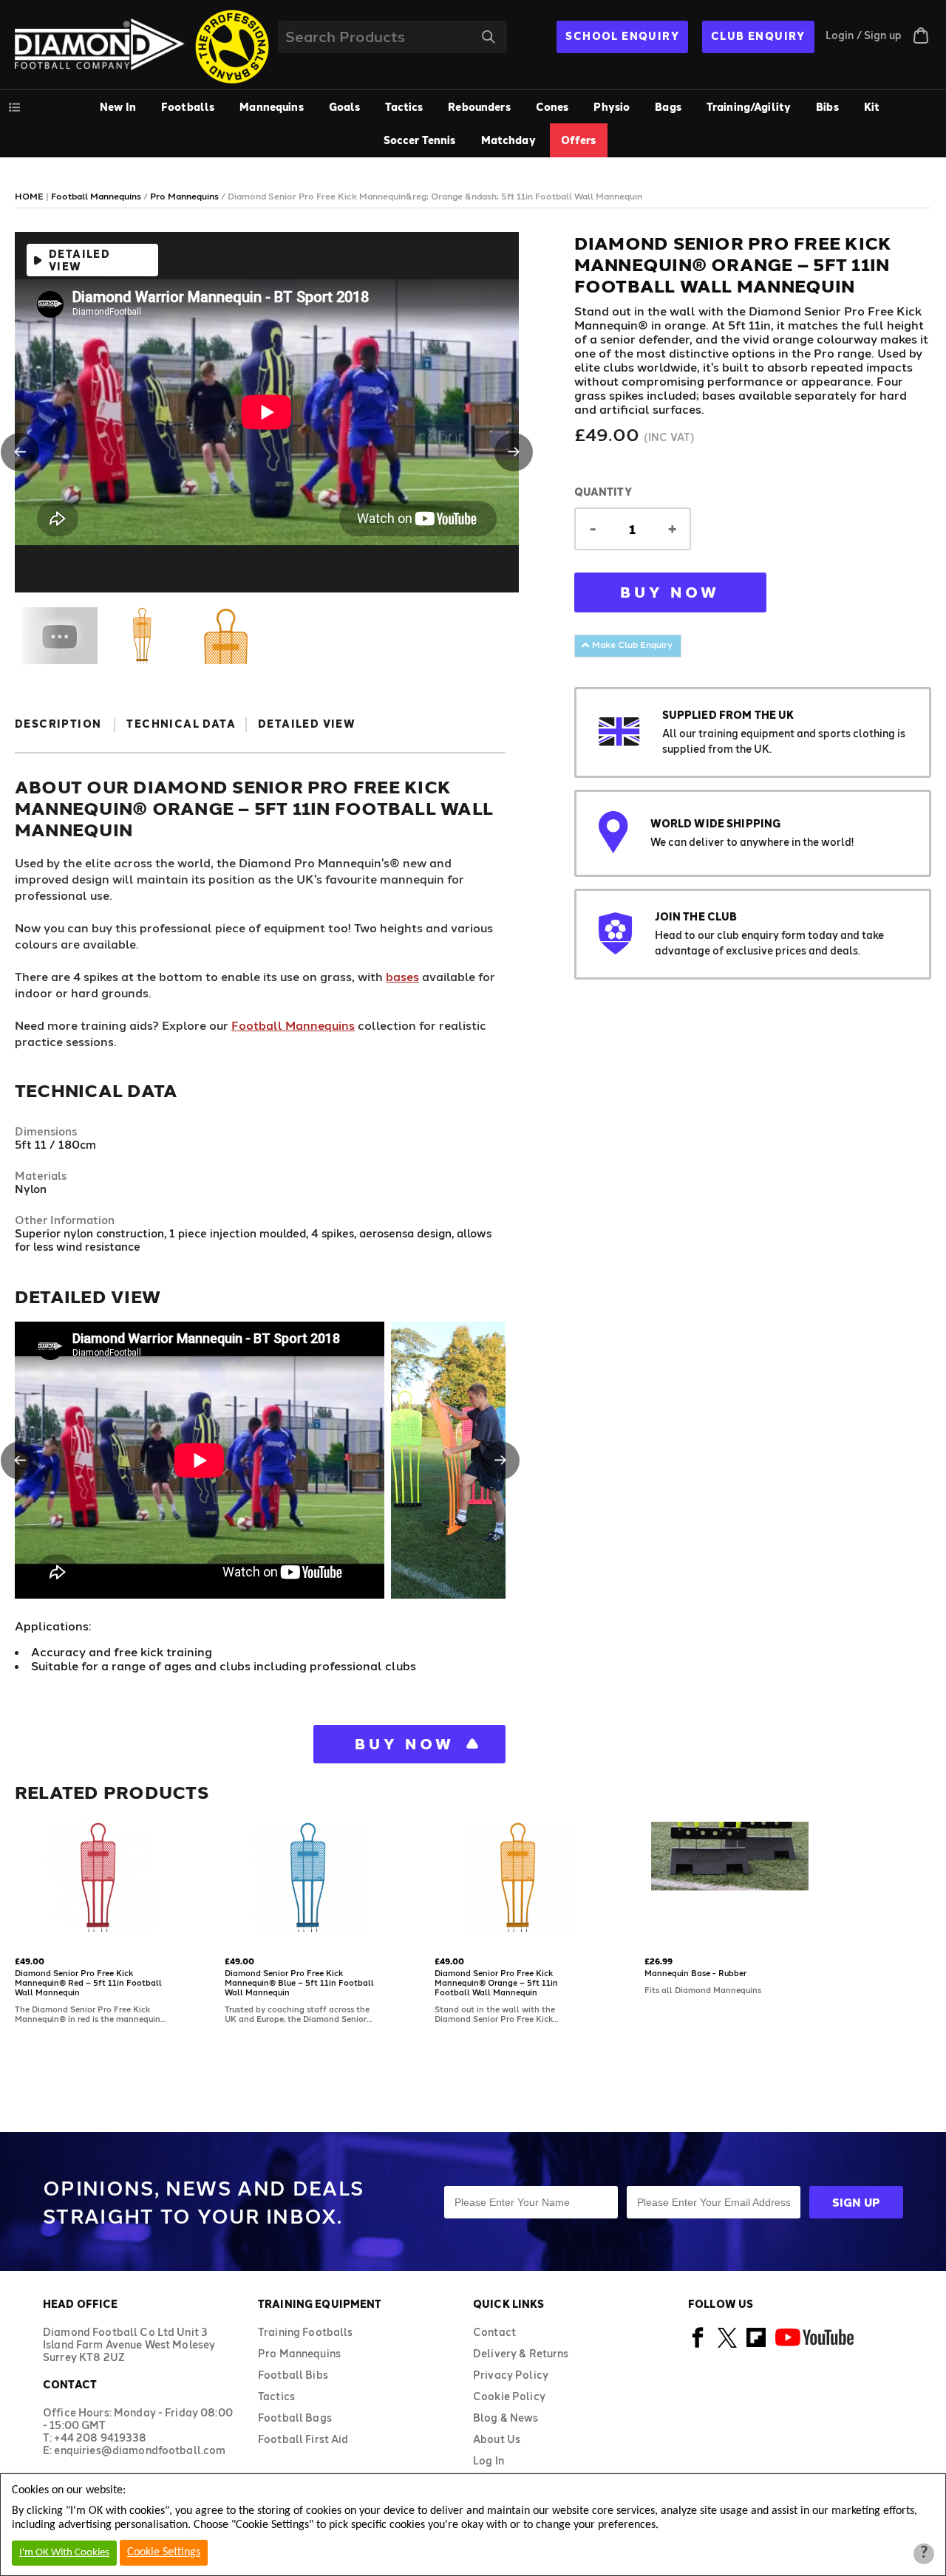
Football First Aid (303, 2439)
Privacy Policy (511, 2375)
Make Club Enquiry (631, 644)
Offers (579, 140)
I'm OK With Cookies (64, 2553)
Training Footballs (306, 2332)
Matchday (508, 140)
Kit (872, 107)
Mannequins (271, 107)
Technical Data (181, 724)
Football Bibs (293, 2375)
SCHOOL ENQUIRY (622, 36)
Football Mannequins (293, 1025)
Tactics (404, 107)
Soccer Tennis (420, 140)
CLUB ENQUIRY (758, 36)
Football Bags (295, 2418)
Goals (345, 107)
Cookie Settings (164, 2552)
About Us (497, 2439)
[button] (20, 452)
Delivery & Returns (521, 2353)
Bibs (827, 107)
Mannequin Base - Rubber (695, 1973)
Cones (552, 107)
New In (118, 107)
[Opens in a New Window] (698, 2345)
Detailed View (79, 260)
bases (402, 976)
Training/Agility (749, 107)
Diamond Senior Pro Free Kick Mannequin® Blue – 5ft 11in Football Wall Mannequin (299, 1982)
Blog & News (506, 2418)
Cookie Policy (509, 2396)
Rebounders (479, 107)
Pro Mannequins (299, 2353)
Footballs (188, 107)
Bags (668, 107)
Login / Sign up (864, 35)
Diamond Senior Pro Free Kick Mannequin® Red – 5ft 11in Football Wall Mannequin (88, 1982)
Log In (489, 2460)
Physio (612, 107)
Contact (494, 2332)
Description (58, 724)
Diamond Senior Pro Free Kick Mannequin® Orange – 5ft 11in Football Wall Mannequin (496, 1982)
